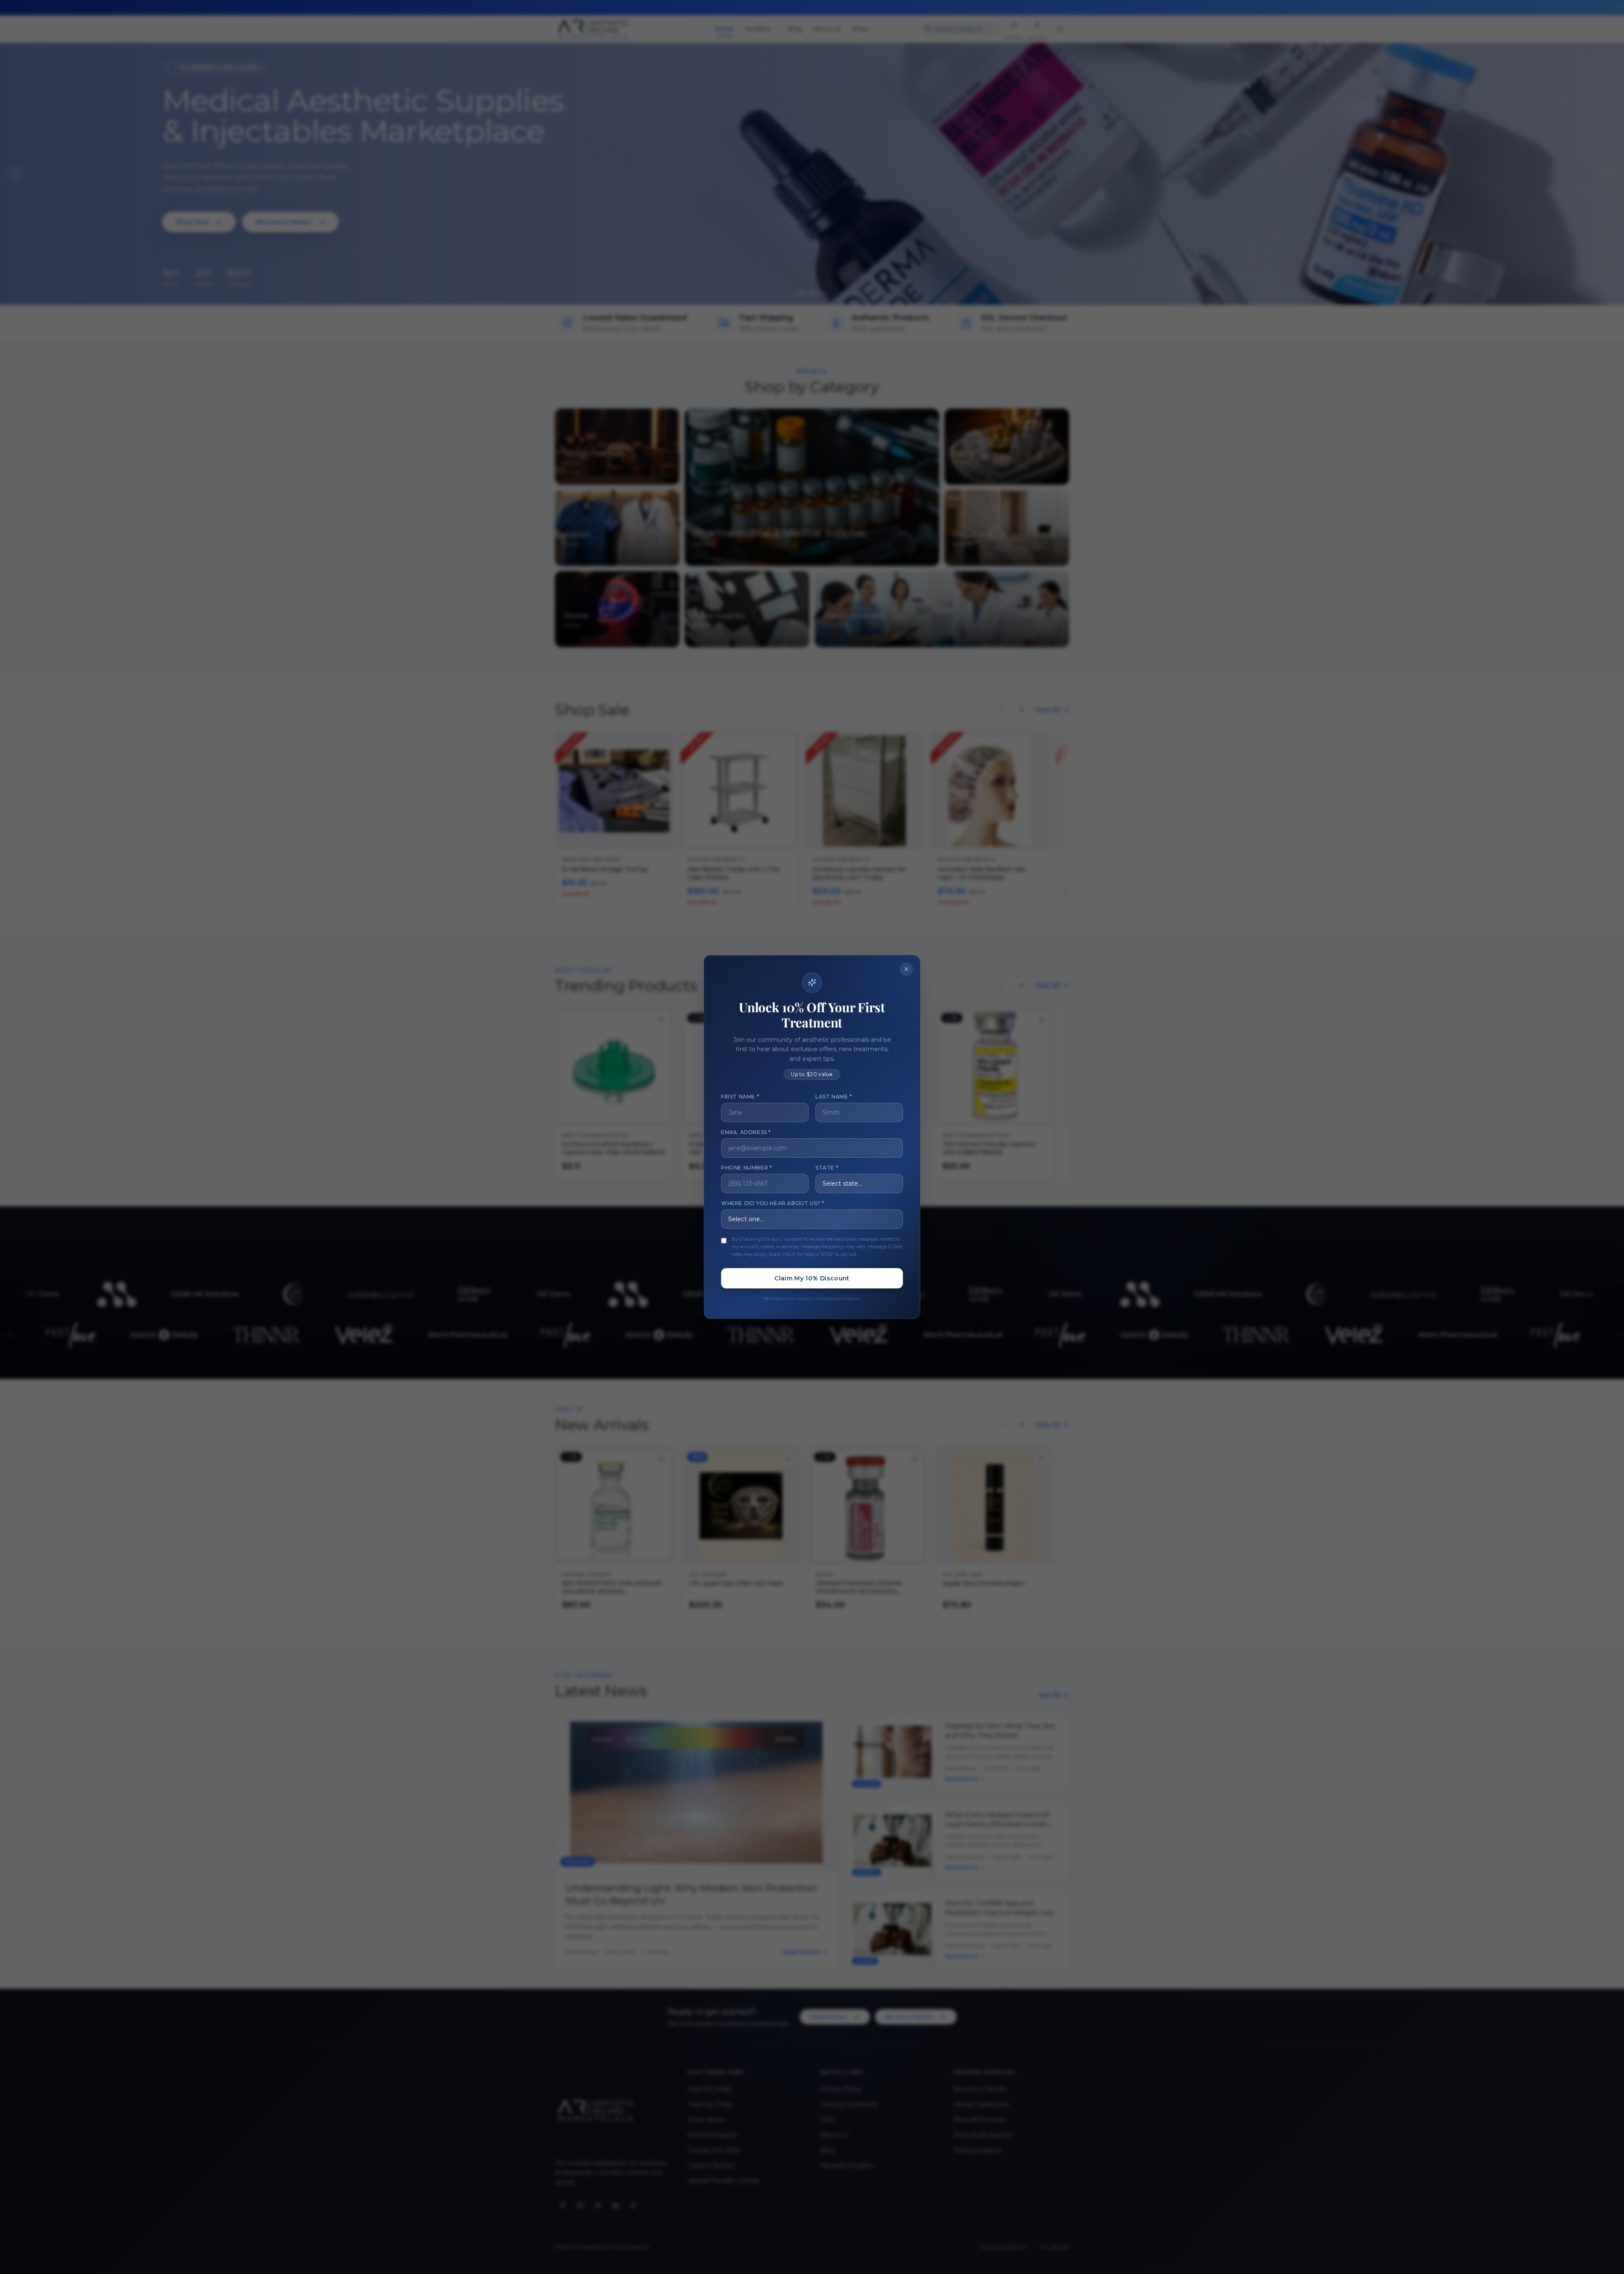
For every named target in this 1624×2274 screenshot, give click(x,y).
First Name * (740, 1097)
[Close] (906, 969)
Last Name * (834, 1097)
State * (827, 1168)
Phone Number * (746, 1168)
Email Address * (746, 1132)
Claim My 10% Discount (812, 1278)
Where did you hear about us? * (773, 1203)
